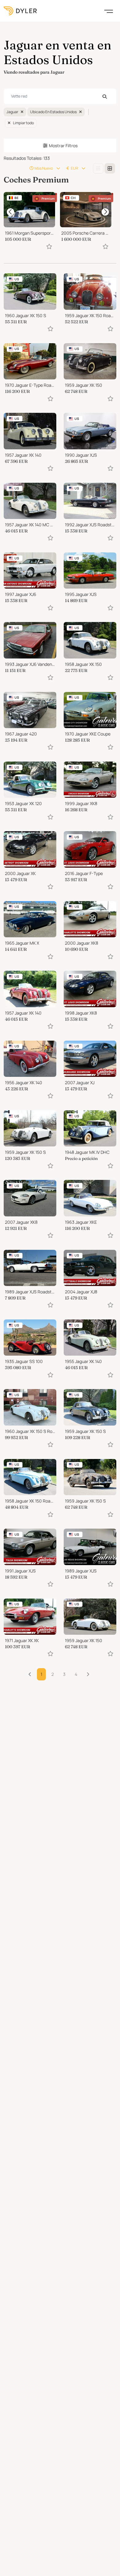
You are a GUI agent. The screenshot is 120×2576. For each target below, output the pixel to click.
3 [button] (64, 1674)
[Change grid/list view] (98, 168)
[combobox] (60, 96)
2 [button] (53, 1674)
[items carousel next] (105, 212)
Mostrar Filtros (63, 146)
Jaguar (12, 112)
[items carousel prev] (10, 212)
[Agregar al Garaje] (49, 246)
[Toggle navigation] (109, 11)
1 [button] (41, 1674)
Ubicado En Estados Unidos (53, 112)
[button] (88, 1674)
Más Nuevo (44, 168)
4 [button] (76, 1674)
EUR (74, 168)
